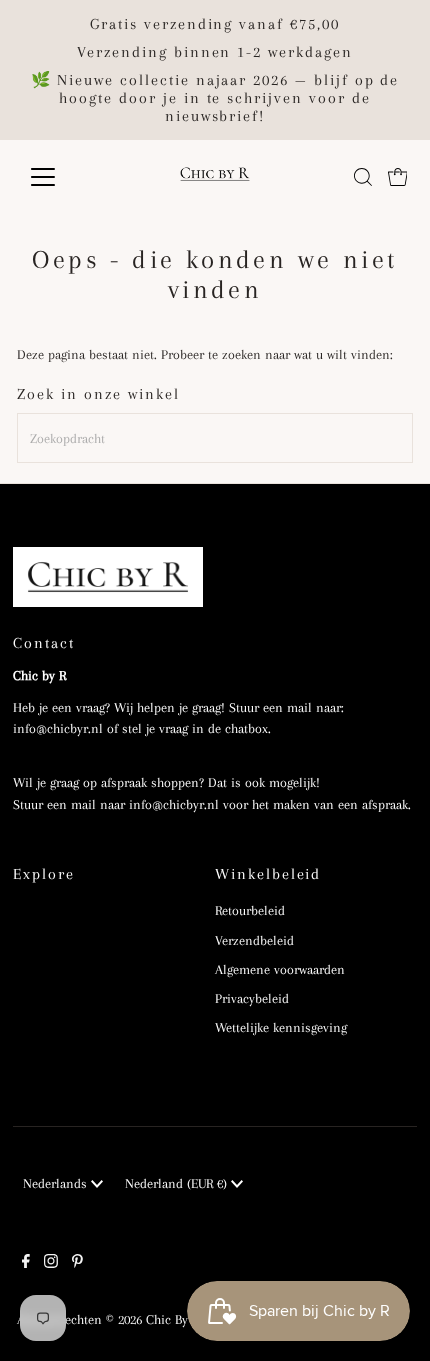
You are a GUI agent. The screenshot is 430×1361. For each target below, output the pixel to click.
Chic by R (172, 1319)
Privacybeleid (252, 998)
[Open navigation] (64, 177)
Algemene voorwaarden (280, 969)
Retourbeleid (250, 910)
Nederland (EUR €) (178, 1183)
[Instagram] (51, 1264)
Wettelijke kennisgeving (281, 1027)
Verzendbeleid (254, 940)
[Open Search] (363, 177)
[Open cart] (398, 177)
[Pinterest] (77, 1264)
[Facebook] (26, 1264)
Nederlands (57, 1183)
